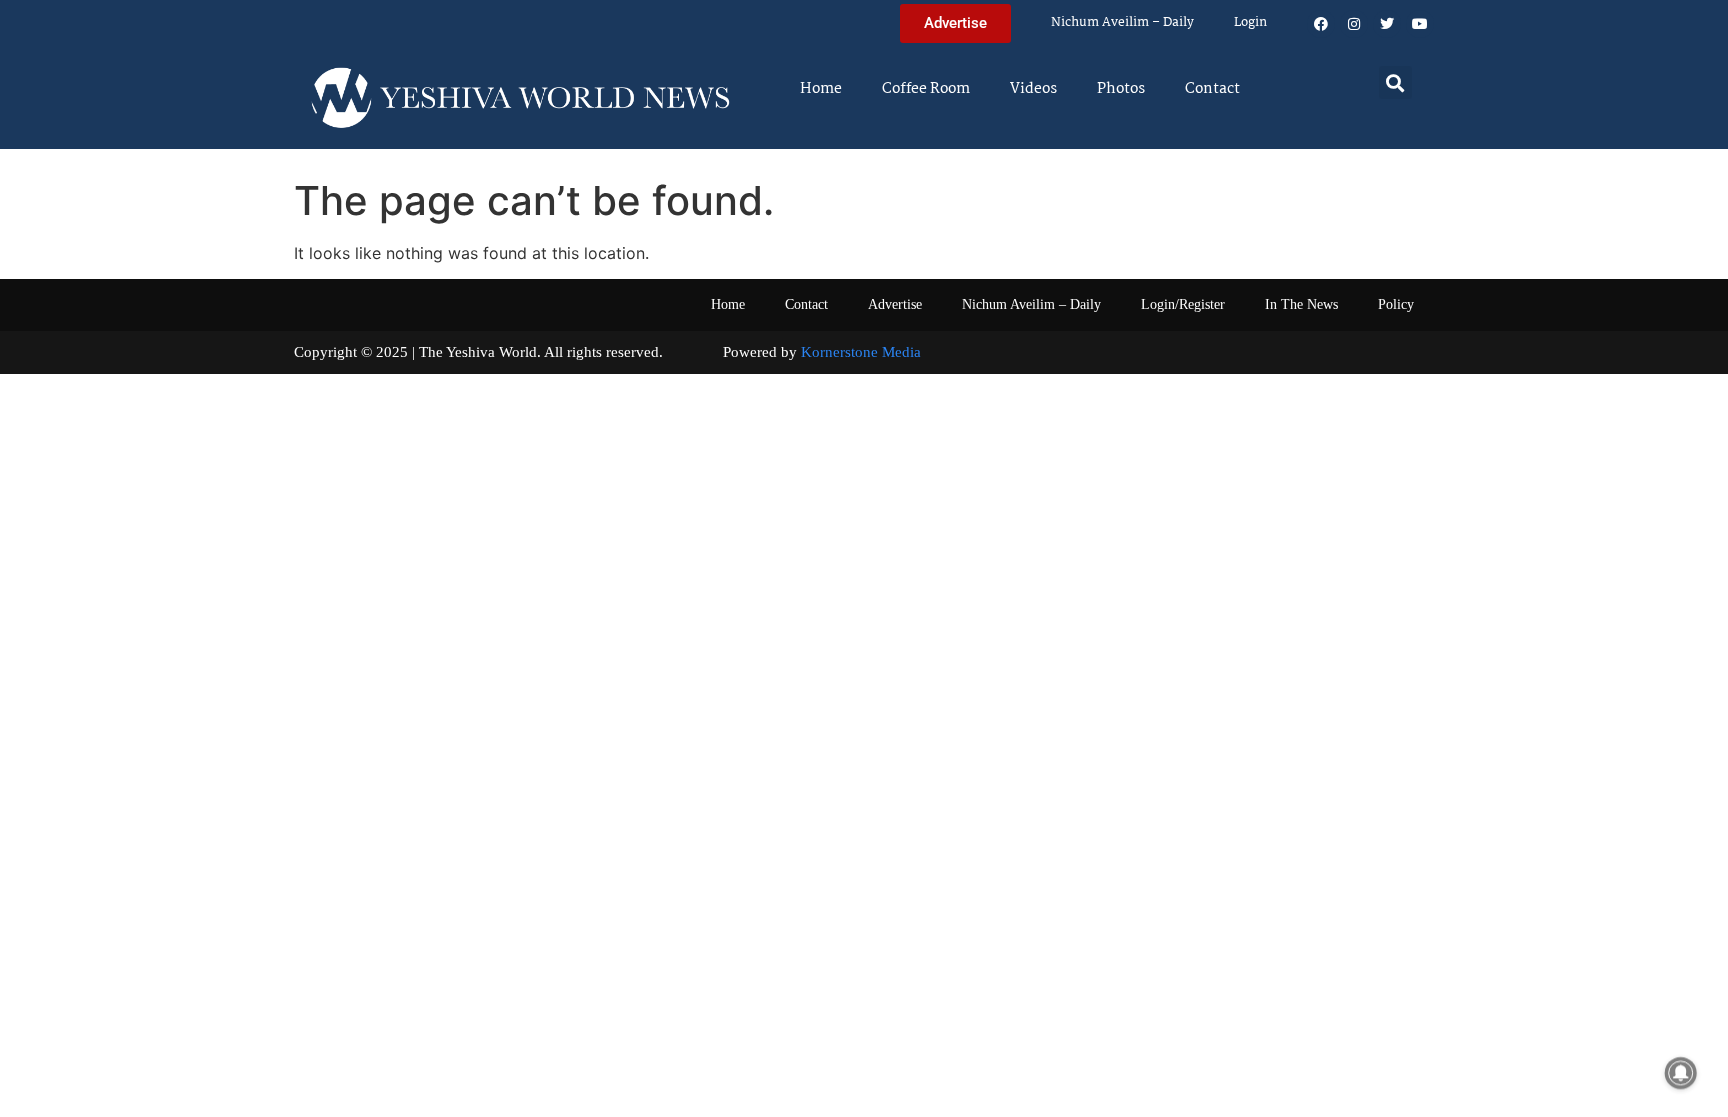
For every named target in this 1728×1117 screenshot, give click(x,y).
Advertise (895, 304)
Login (1250, 22)
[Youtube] (1420, 24)
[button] (1395, 82)
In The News (1301, 304)
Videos (1033, 89)
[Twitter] (1387, 24)
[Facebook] (1321, 24)
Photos (1121, 89)
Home (821, 89)
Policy (1396, 304)
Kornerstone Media (861, 352)
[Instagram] (1354, 24)
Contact (1212, 89)
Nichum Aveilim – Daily (1122, 22)
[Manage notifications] (1681, 1073)
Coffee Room (926, 89)
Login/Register (1183, 304)
